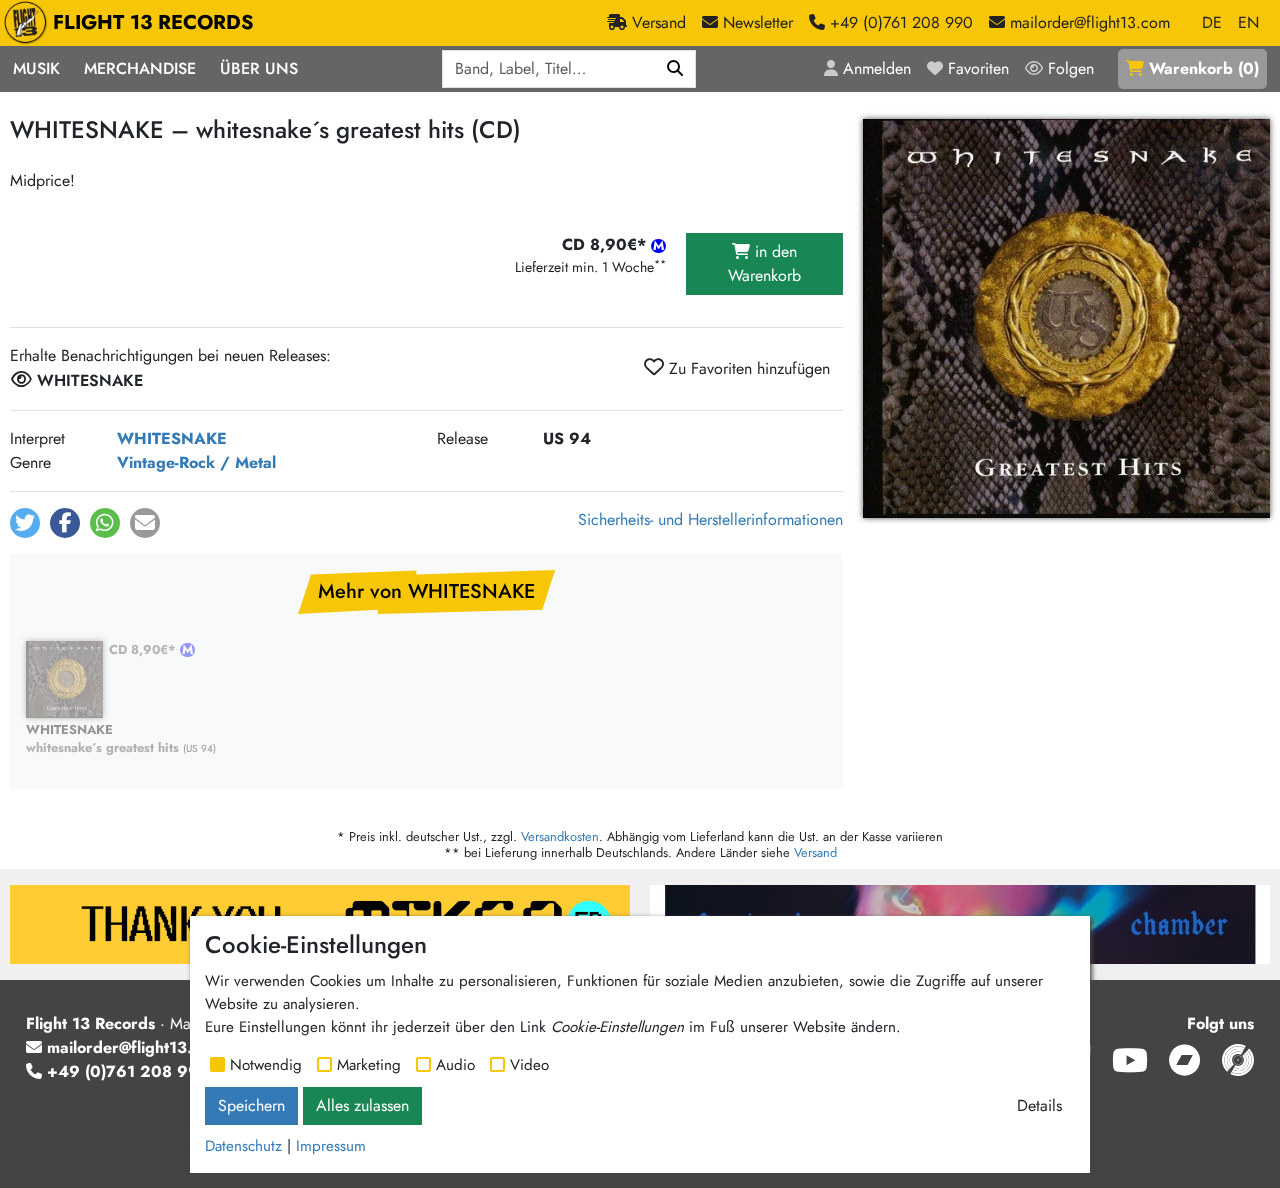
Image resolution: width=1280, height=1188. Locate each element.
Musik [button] (36, 68)
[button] (25, 523)
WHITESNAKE (172, 438)
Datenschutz (243, 1146)
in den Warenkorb (764, 263)
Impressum (331, 1146)
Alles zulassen (362, 1105)
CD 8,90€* (144, 649)
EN (1248, 22)
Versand (815, 852)
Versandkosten (560, 836)
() (1204, 68)
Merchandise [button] (140, 68)
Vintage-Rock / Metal (196, 462)
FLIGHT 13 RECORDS (153, 22)
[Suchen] (675, 69)
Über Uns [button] (259, 68)
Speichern (251, 1105)
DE (1212, 22)
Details (1039, 1105)
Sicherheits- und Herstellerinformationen (710, 519)
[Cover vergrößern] (1066, 318)
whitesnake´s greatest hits (102, 739)
